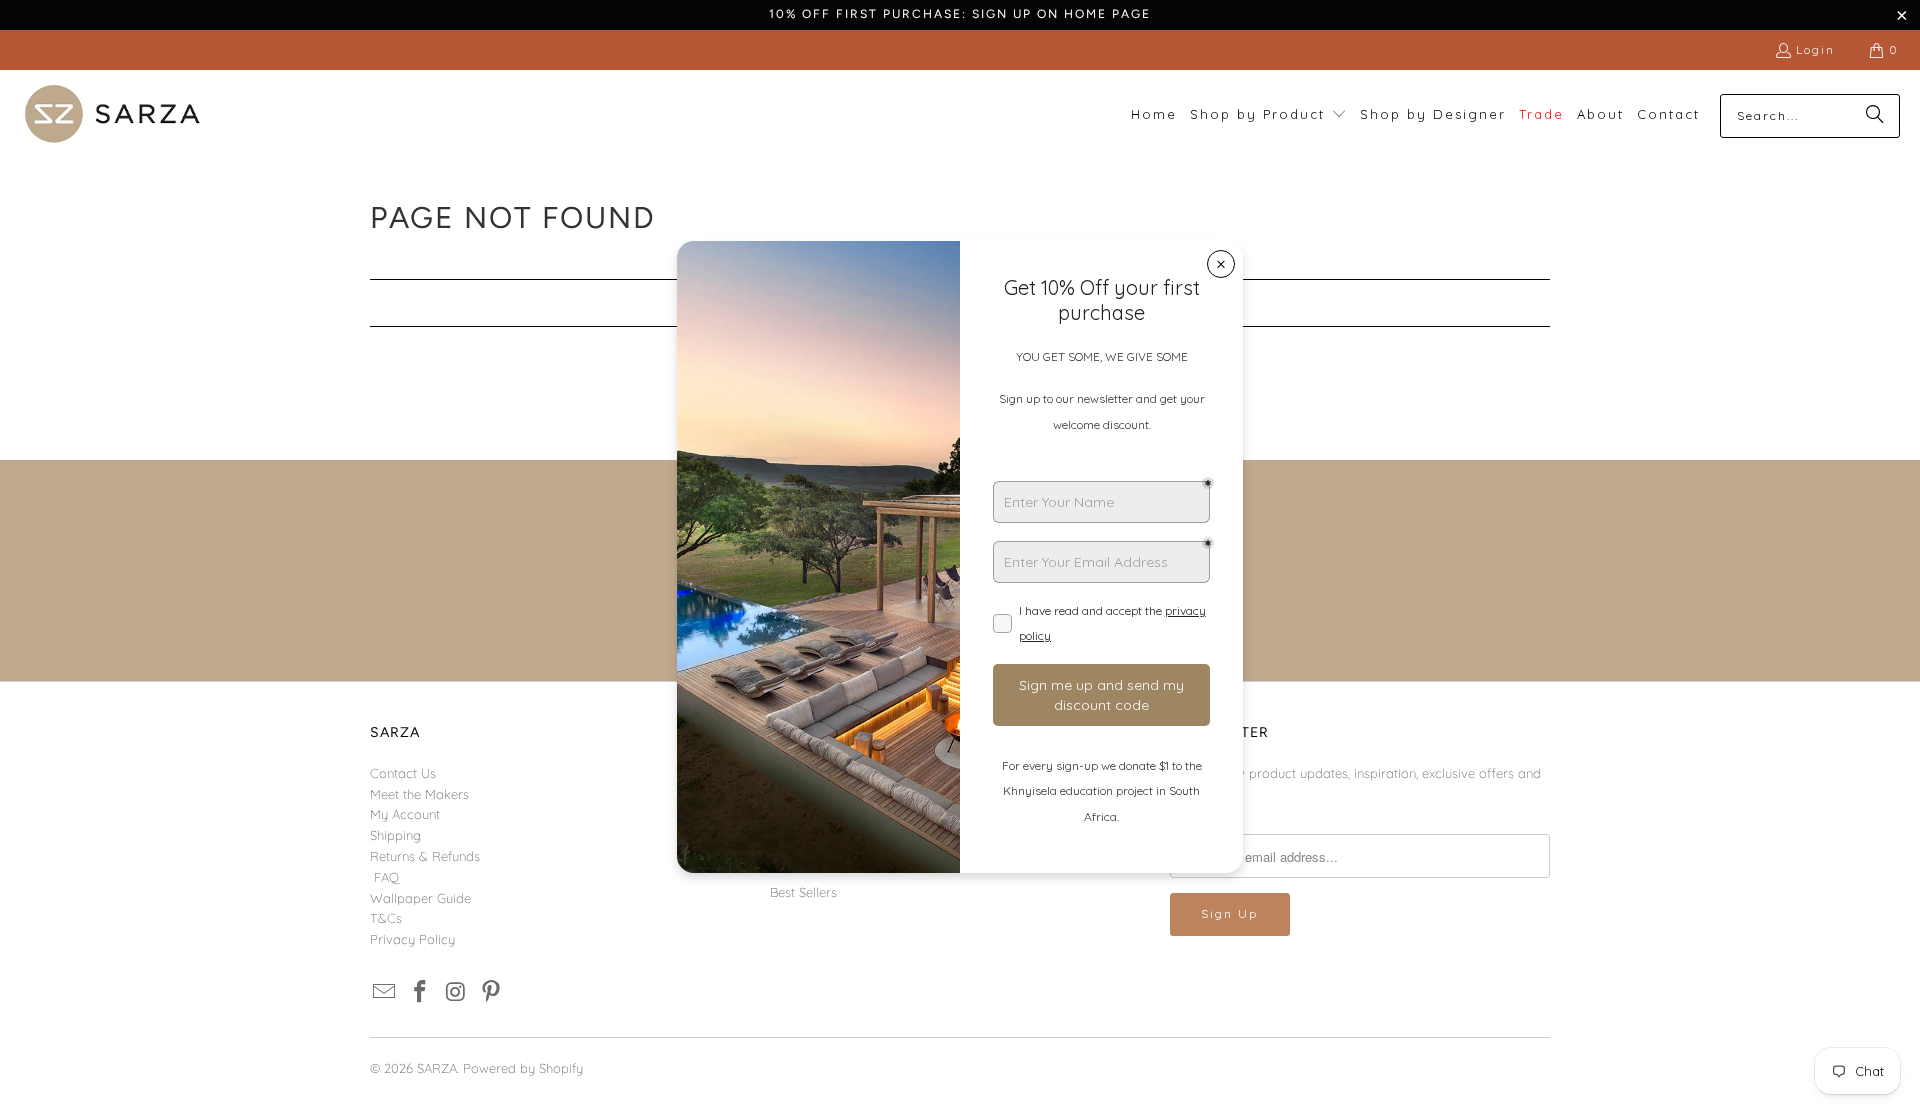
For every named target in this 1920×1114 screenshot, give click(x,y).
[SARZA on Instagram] (456, 992)
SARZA (437, 1068)
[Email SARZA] (385, 992)
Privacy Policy (412, 939)
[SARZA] (112, 115)
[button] (1268, 115)
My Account (405, 814)
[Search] (1875, 116)
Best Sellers (803, 892)
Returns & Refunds (425, 856)
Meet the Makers (419, 794)
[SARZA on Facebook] (421, 992)
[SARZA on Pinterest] (492, 992)
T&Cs (386, 918)
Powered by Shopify (523, 1068)
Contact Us (403, 773)
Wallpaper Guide (420, 898)
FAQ (386, 877)
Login (1815, 49)
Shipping (395, 835)
